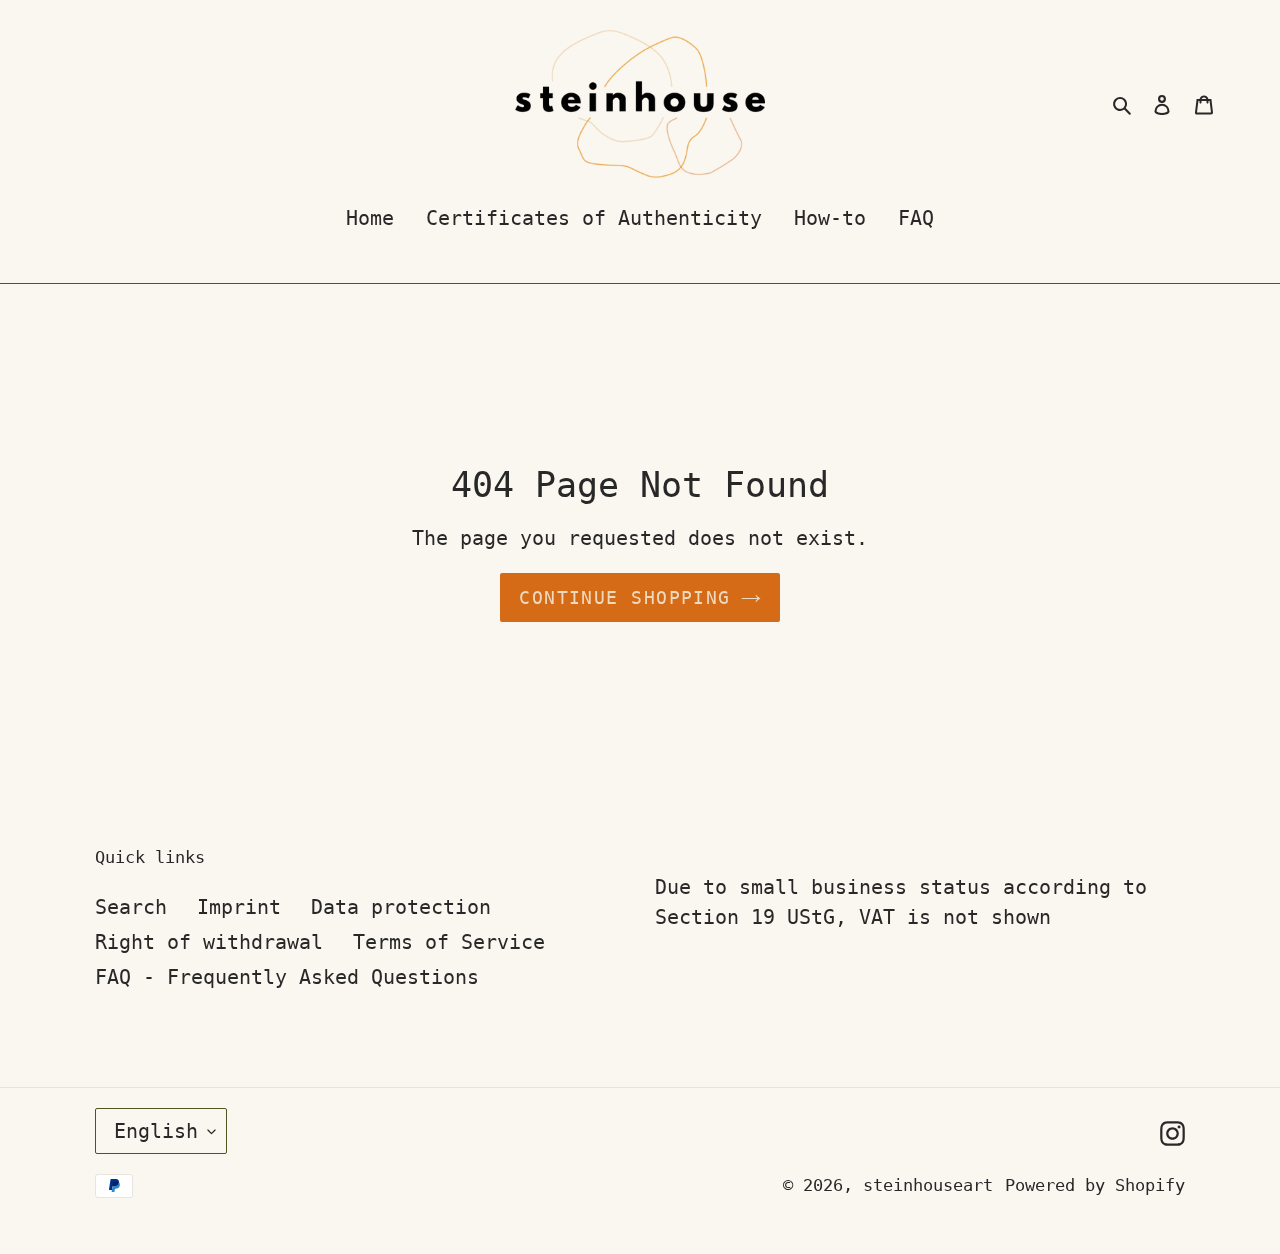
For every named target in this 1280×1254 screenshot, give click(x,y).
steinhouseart (928, 1185)
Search (131, 907)
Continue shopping (624, 597)
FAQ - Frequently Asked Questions (287, 977)
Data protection (401, 907)
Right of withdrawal (209, 942)
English (156, 1131)
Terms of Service (449, 942)
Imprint (239, 907)
